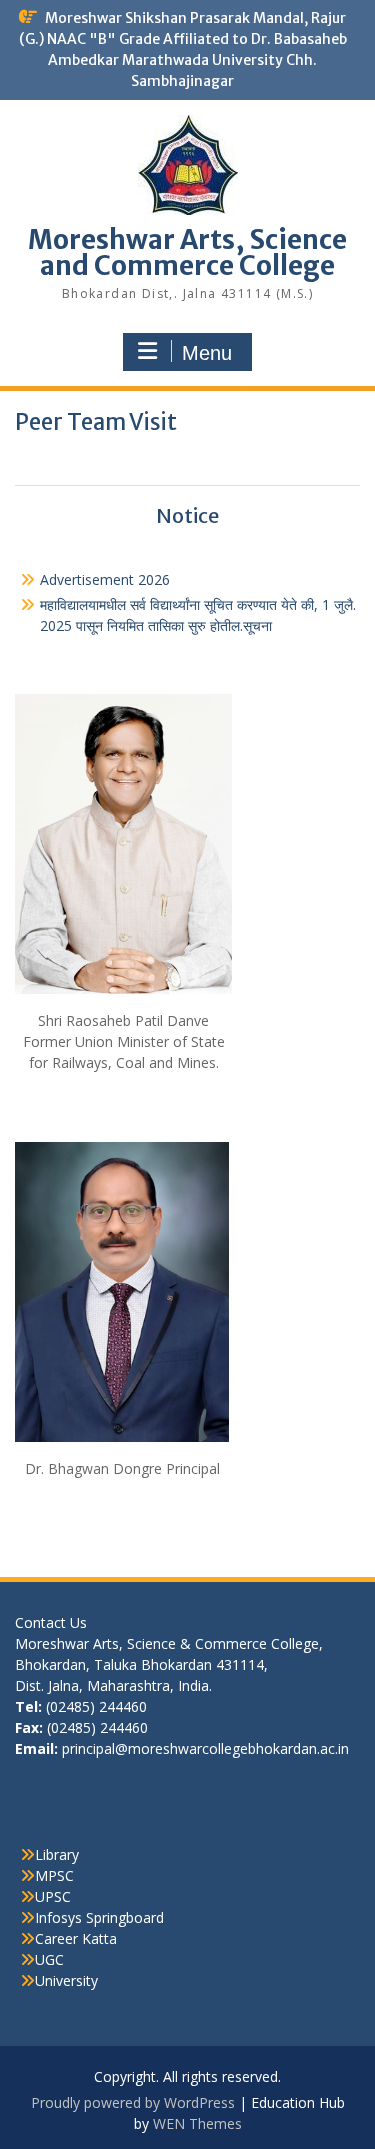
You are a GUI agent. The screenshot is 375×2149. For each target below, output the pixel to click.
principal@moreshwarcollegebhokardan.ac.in (205, 1748)
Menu (207, 353)
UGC (49, 1959)
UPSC (53, 1896)
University (66, 1980)
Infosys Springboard (99, 1917)
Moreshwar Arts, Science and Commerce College (187, 252)
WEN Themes (197, 2123)
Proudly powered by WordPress (133, 2102)
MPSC (54, 1875)
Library (57, 1854)
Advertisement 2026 (105, 579)
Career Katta (76, 1938)
